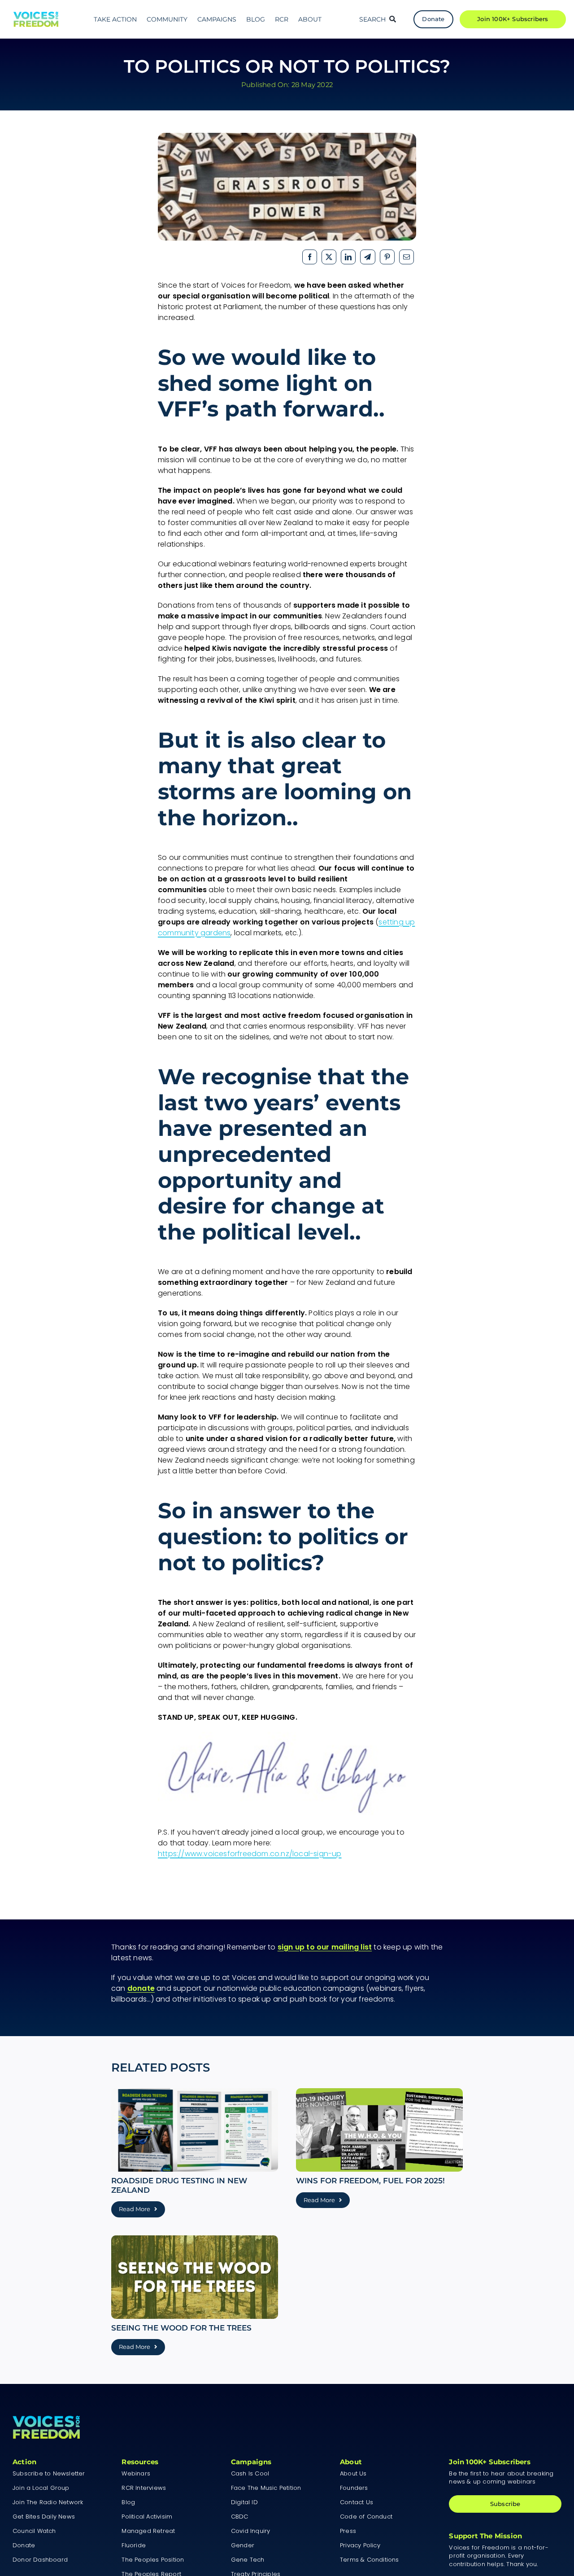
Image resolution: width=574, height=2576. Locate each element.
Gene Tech (248, 2560)
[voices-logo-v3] (36, 15)
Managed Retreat (148, 2531)
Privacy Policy (360, 2545)
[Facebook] (310, 257)
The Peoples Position (153, 2560)
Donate (24, 2545)
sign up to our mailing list (325, 1947)
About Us (353, 2473)
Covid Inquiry (251, 2531)
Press (348, 2531)
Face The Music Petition (266, 2488)
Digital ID (244, 2502)
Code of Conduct (366, 2517)
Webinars (136, 2473)
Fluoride (134, 2545)
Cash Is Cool (250, 2473)
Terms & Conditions (370, 2560)
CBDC (240, 2517)
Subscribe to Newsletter (49, 2473)
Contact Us (357, 2502)
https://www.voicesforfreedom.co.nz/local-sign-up (250, 1854)
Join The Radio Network (48, 2502)
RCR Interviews (144, 2488)
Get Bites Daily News (44, 2517)
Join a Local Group (41, 2488)
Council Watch (34, 2531)
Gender (243, 2545)
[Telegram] (367, 257)
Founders (354, 2488)
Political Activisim (147, 2517)
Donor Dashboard (40, 2560)
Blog (128, 2502)
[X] (329, 257)
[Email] (407, 257)
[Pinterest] (387, 257)
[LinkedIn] (348, 257)
